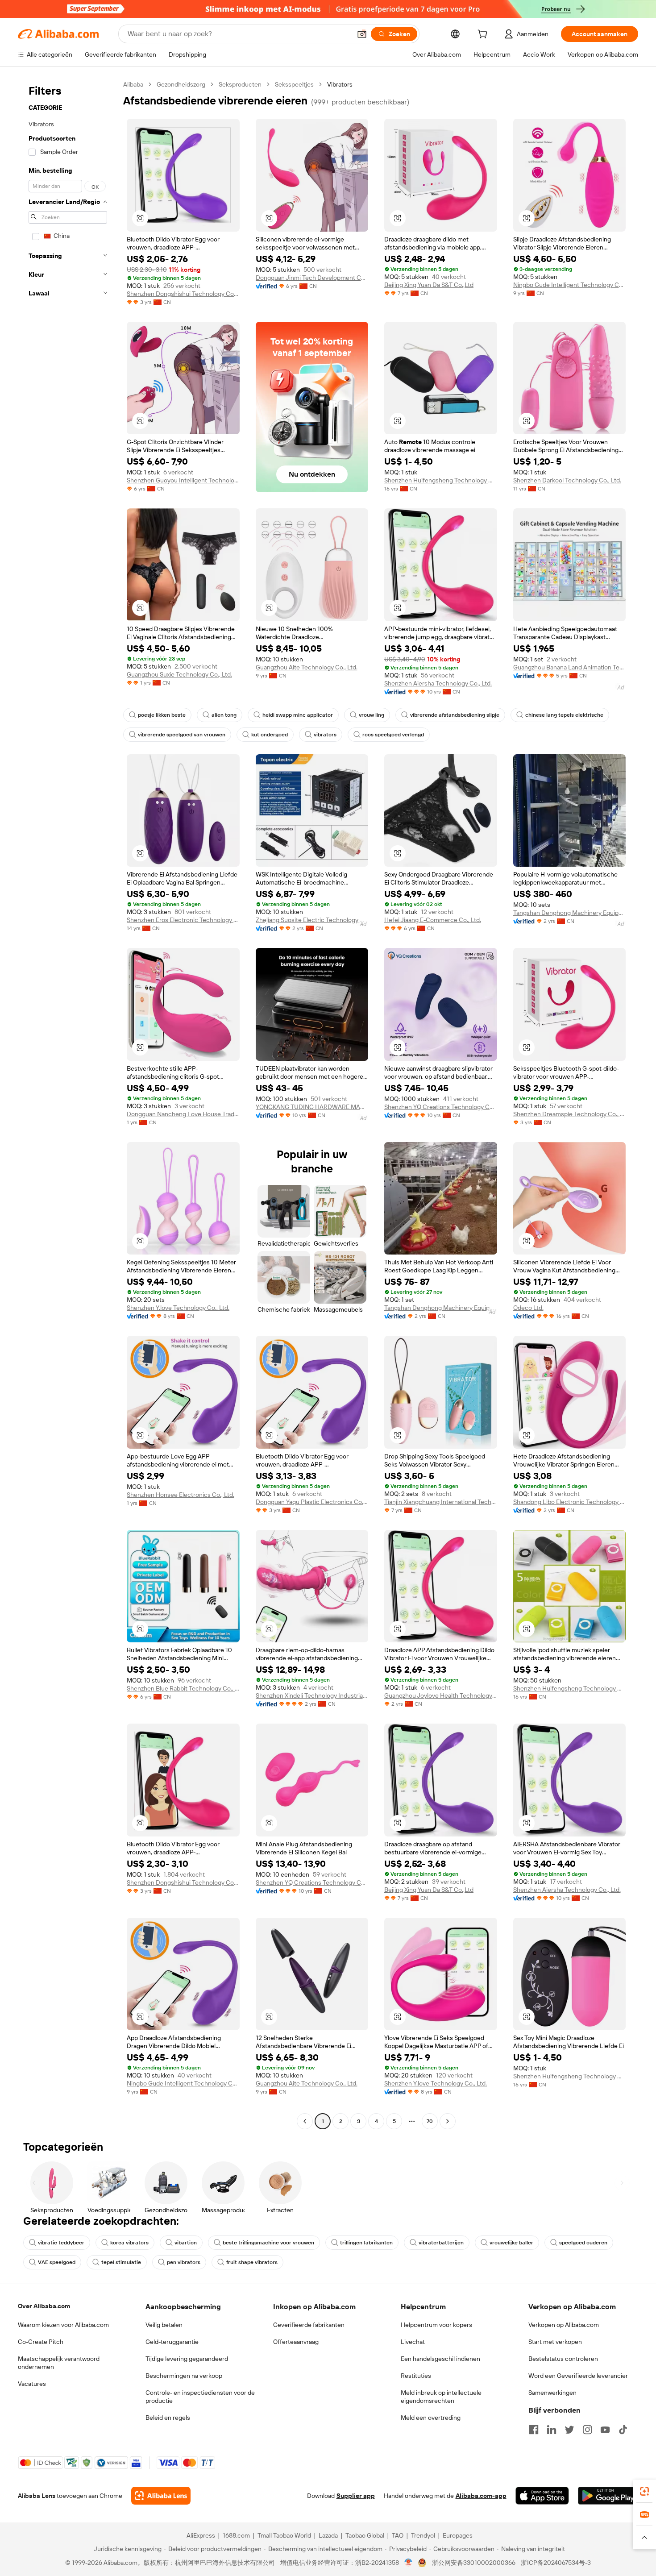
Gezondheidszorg (181, 84)
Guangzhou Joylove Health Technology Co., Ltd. (441, 1695)
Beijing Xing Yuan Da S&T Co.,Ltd (429, 285)
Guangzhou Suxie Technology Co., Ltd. (179, 674)
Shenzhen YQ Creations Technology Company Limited (441, 1107)
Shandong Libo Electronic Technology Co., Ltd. (570, 1502)
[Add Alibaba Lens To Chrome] (161, 2496)
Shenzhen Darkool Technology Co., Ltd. (567, 480)
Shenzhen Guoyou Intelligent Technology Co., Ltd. (183, 480)
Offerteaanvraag (296, 2342)
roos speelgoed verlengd (393, 735)
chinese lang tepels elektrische (564, 715)
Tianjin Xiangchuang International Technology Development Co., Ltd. (441, 1502)
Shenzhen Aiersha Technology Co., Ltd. (438, 683)
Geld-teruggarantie (172, 2342)
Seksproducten (240, 84)
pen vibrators (184, 2262)
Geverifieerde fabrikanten (309, 2325)
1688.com (236, 2535)
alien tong (224, 715)
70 (430, 2121)
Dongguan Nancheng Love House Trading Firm (183, 1114)
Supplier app (356, 2496)
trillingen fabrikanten (366, 2243)
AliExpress (201, 2535)
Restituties (416, 2376)
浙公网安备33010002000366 (474, 2563)
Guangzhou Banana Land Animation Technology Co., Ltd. (570, 667)
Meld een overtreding (431, 2418)
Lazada (328, 2535)
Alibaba (133, 84)
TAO (398, 2535)
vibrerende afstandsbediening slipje (455, 715)
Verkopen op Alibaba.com (564, 2325)
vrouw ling (372, 715)
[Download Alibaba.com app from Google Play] (608, 2496)
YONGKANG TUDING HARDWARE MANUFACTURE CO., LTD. (312, 1107)
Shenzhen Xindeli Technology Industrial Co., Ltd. (312, 1695)
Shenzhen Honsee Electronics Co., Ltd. (181, 1495)
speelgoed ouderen (583, 2243)
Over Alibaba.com (44, 2306)
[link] (644, 2491)
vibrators (325, 735)
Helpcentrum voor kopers (436, 2325)
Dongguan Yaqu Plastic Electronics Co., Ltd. (312, 1502)
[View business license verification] (409, 2563)
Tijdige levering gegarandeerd (187, 2359)
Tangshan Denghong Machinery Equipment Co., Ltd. (570, 913)
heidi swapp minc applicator (298, 715)
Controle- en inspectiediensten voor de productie (200, 2397)
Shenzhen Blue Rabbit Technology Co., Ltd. (183, 1688)
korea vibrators (129, 2243)
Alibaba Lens (37, 2496)
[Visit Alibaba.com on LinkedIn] (552, 2430)
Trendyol (423, 2535)
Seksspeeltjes (294, 84)
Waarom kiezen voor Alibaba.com (63, 2325)
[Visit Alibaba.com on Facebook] (534, 2430)
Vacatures (32, 2384)
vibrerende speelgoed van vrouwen (182, 735)
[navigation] (68, 1104)
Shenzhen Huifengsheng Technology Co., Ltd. (441, 480)
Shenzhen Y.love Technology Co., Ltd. (178, 1308)
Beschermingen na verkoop (184, 2376)
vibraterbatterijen (441, 2243)
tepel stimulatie (121, 2262)
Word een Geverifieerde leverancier (578, 2376)
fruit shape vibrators (252, 2262)
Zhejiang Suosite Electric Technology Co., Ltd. (312, 920)
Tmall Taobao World (284, 2535)
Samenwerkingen (552, 2393)
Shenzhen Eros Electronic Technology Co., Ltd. (183, 920)
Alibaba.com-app (481, 2496)
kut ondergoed (270, 735)
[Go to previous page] (305, 2121)
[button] (362, 34)
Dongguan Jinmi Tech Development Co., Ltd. (312, 278)
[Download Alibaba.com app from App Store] (542, 2496)
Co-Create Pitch (41, 2342)
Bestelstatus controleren (563, 2359)
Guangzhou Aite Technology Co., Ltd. (307, 667)
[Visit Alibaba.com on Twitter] (569, 2430)
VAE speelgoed (57, 2262)
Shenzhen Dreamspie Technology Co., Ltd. (570, 1114)
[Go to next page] (448, 2121)
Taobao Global (365, 2535)
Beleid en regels (168, 2418)
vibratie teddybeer (61, 2243)
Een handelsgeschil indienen (440, 2359)
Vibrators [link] (340, 84)
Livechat (413, 2342)
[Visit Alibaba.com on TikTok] (623, 2430)
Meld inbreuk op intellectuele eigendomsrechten (441, 2397)
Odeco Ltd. (528, 1308)
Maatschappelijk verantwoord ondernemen (59, 2363)
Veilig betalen (164, 2325)
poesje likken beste (162, 715)
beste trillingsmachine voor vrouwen (268, 2243)
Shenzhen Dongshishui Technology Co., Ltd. (183, 294)
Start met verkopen (555, 2342)
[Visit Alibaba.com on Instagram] (587, 2430)
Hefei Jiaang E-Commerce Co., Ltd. (433, 920)
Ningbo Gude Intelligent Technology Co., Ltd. (570, 285)
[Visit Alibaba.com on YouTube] (605, 2430)
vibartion (186, 2243)
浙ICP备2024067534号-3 (556, 2563)
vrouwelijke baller (511, 2243)
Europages (458, 2535)
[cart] (484, 35)
